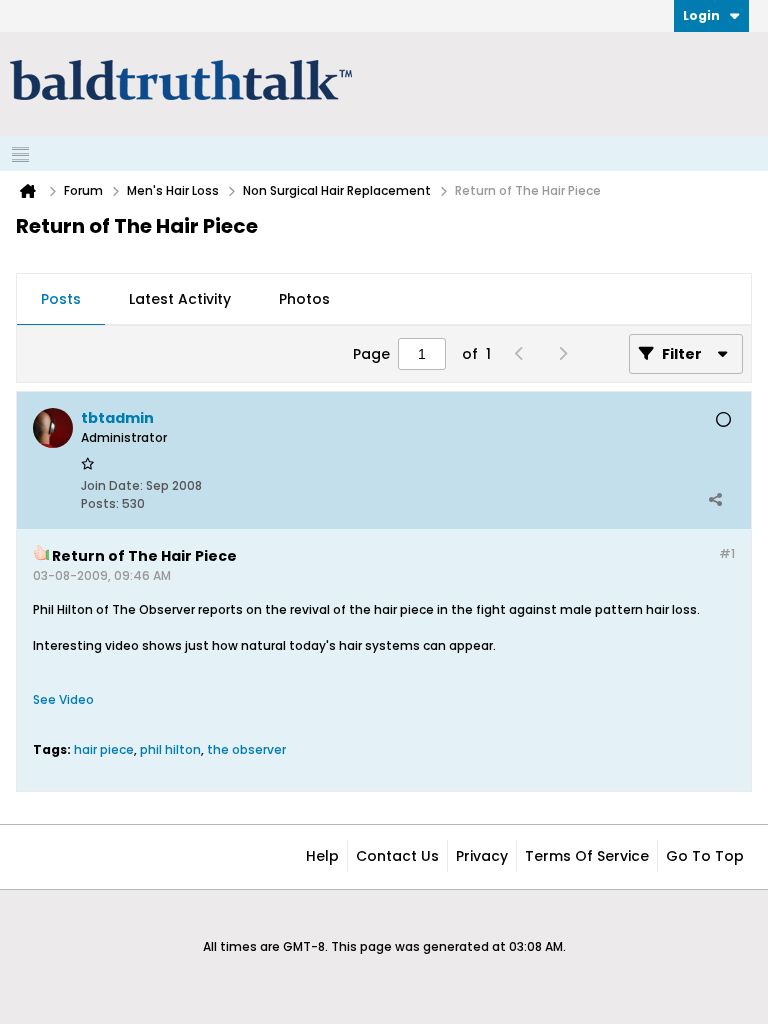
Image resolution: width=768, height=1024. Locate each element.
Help (322, 856)
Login (701, 15)
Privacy (482, 856)
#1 (727, 553)
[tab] (61, 300)
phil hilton (170, 749)
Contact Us (397, 856)
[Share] (715, 499)
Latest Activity (180, 299)
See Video (63, 699)
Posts (61, 299)
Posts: (100, 503)
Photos (304, 299)
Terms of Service (587, 856)
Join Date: (112, 485)
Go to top (705, 856)
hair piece (104, 749)
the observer (246, 749)
